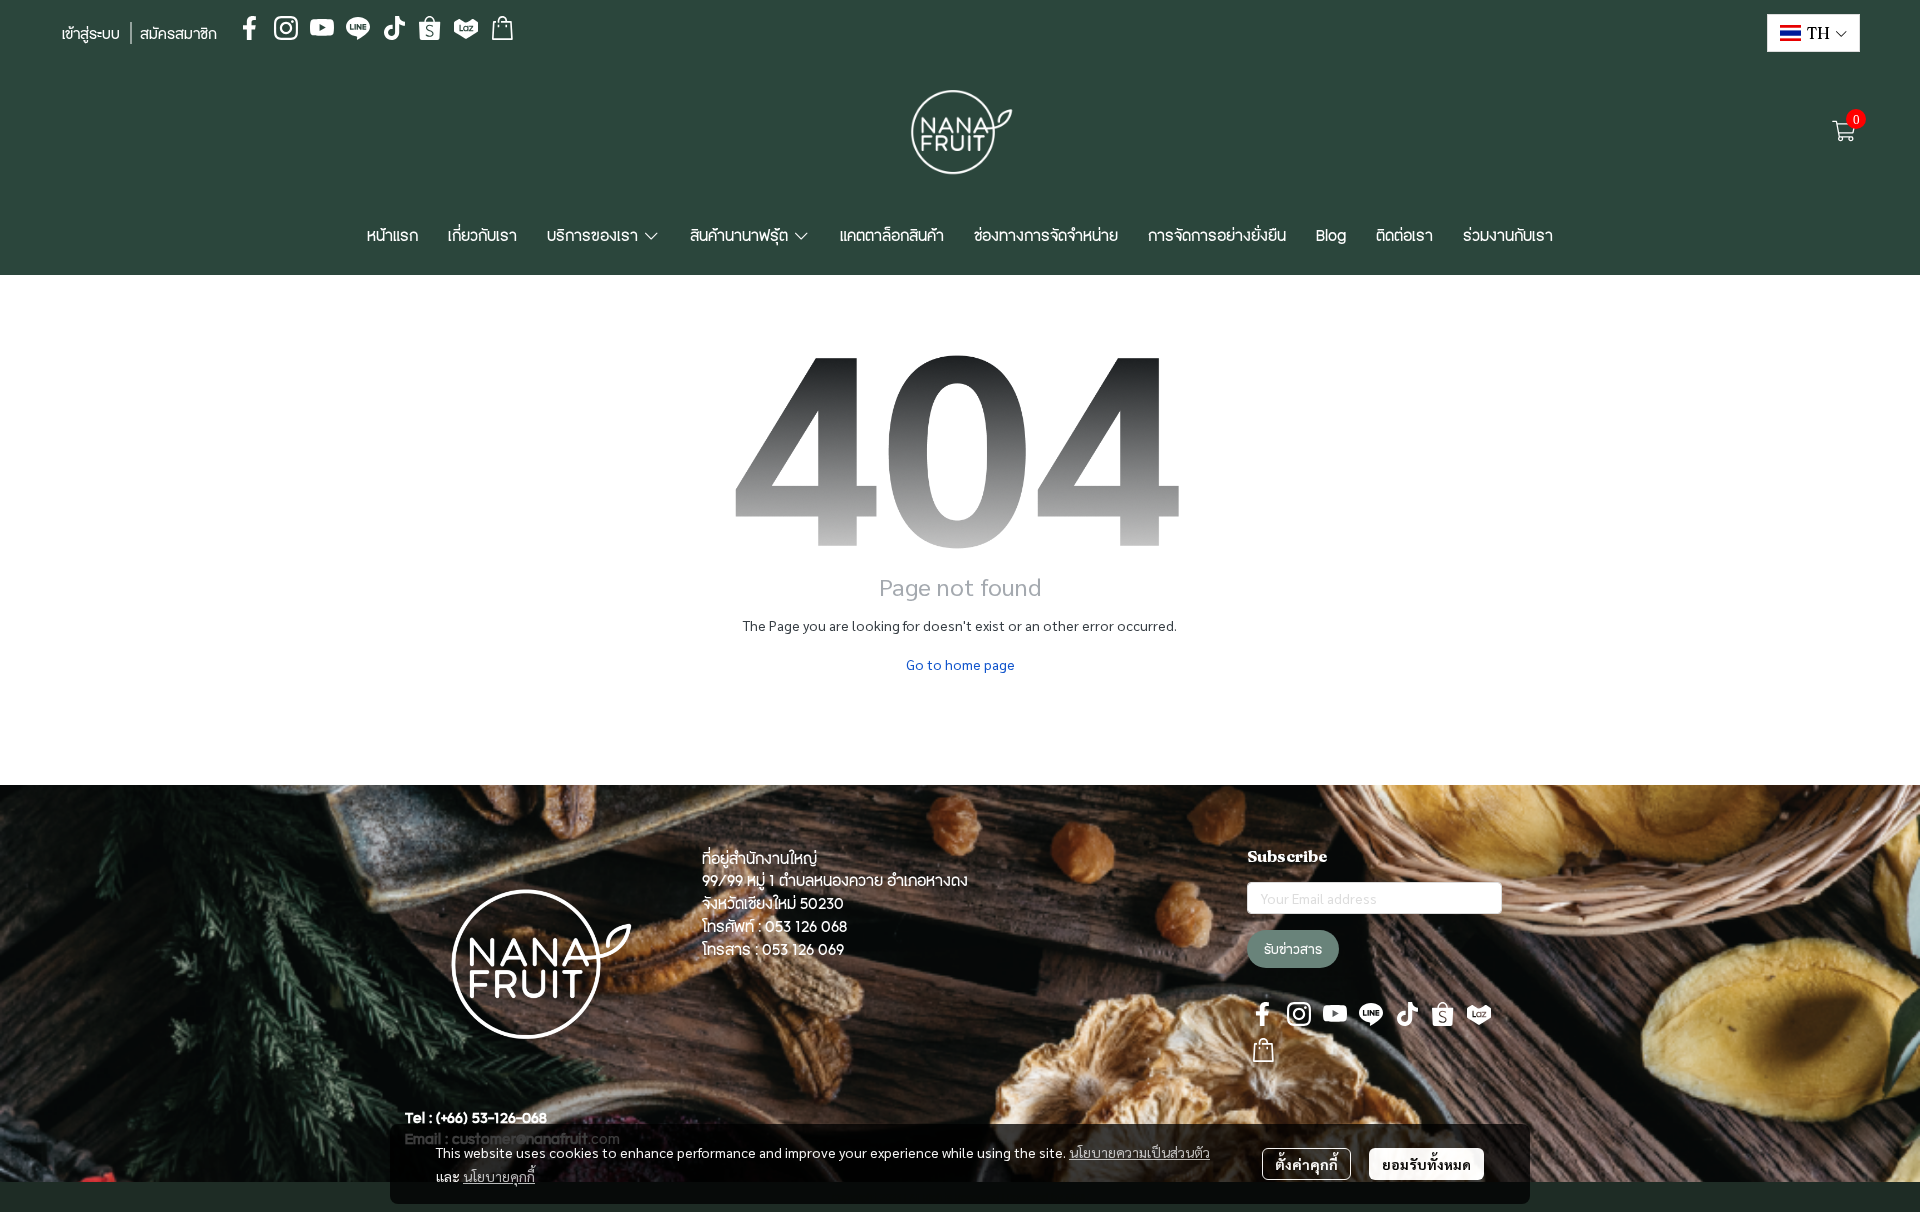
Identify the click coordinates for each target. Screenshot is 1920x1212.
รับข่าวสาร (1293, 949)
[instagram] (286, 28)
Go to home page (960, 664)
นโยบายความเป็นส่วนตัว (1139, 1152)
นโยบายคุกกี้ (499, 1176)
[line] (358, 28)
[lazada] (466, 28)
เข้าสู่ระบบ (91, 33)
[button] (1813, 33)
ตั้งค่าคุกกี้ (1306, 1164)
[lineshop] (502, 28)
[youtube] (322, 28)
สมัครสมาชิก (178, 33)
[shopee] (430, 28)
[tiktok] (394, 28)
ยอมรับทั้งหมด (1426, 1164)
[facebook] (250, 28)
